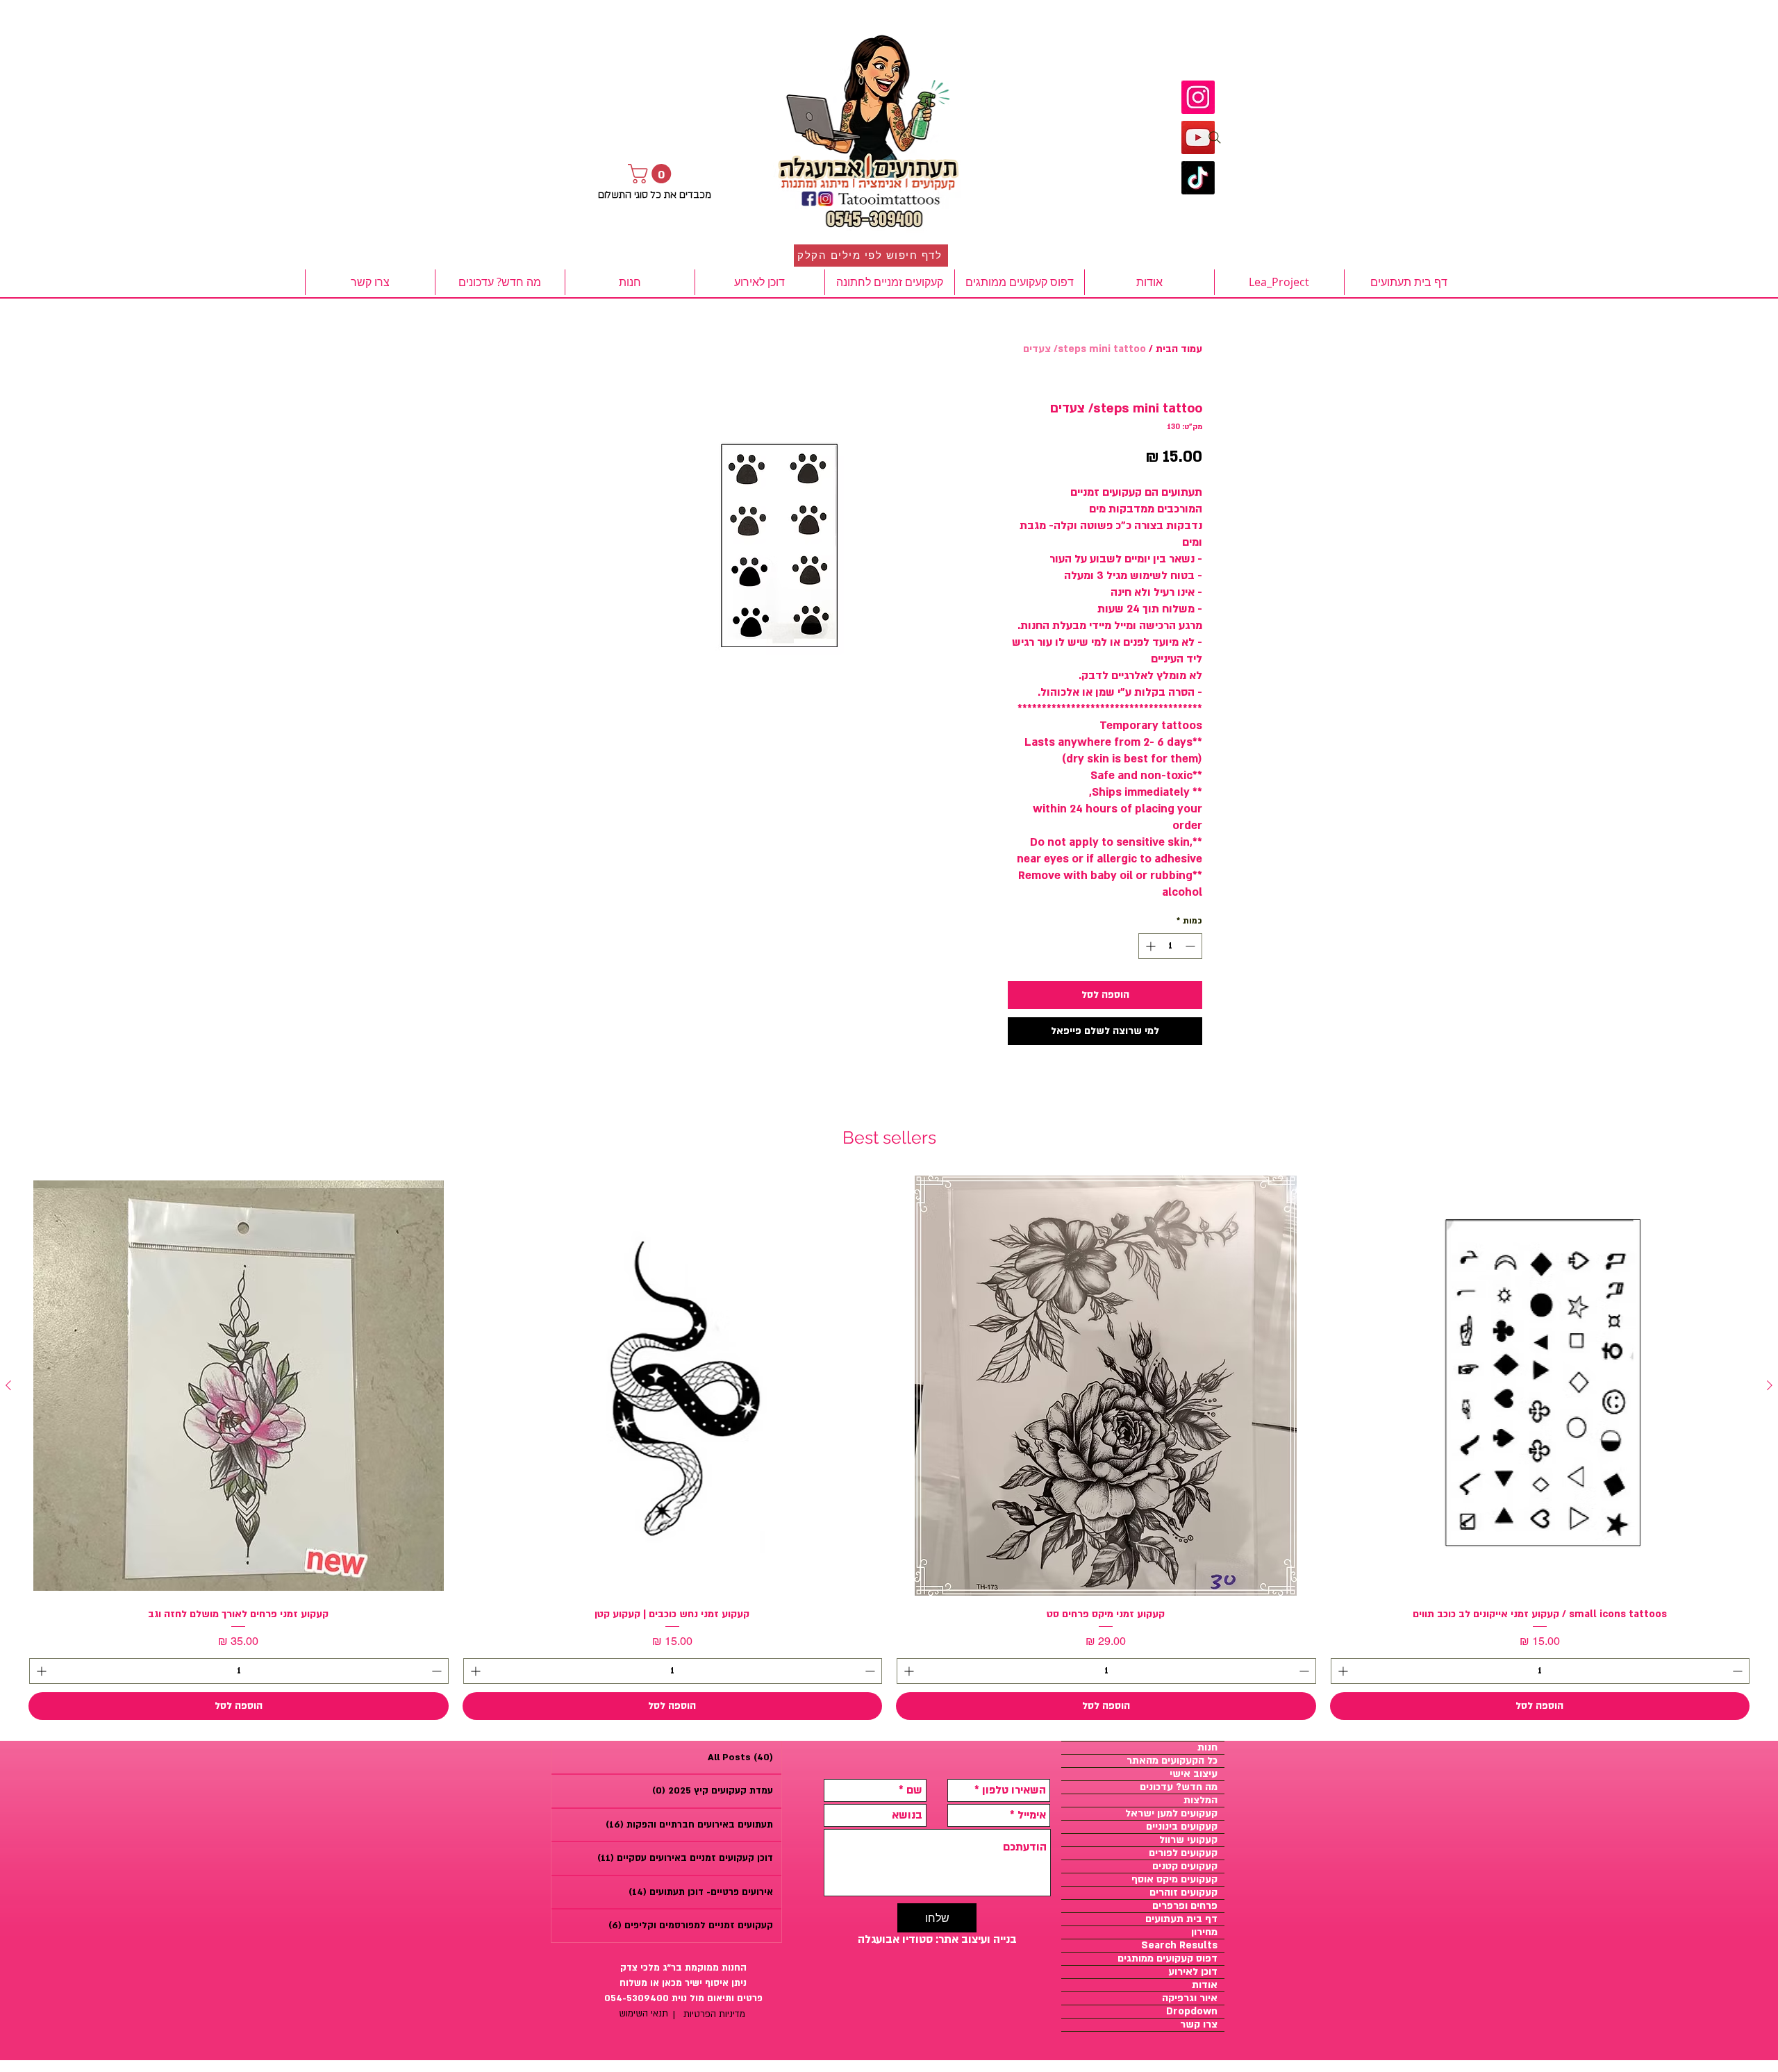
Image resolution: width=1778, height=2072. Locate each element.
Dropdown (1192, 2012)
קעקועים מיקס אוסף (1174, 1880)
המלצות (1200, 1801)
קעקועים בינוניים (1182, 1827)
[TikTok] (1198, 178)
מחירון (1204, 1932)
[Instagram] (1198, 97)
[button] (652, 174)
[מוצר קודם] (1770, 1385)
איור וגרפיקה (1190, 1998)
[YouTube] (1198, 137)
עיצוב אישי (1194, 1774)
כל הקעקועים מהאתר (1172, 1761)
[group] (889, 1448)
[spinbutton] (1170, 946)
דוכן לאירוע (1193, 1972)
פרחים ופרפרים (1185, 1906)
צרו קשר (1199, 2025)
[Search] (1215, 137)
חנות (1207, 1748)
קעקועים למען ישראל (1171, 1814)
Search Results (1179, 1946)
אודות (1205, 1985)
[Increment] (1149, 946)
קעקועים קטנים (1185, 1866)
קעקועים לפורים (1183, 1853)
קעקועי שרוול (1188, 1840)
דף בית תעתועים (1181, 1919)
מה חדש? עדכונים (1179, 1787)
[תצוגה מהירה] (1540, 1386)
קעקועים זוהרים (1183, 1893)
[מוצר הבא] (8, 1385)
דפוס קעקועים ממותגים (1168, 1959)
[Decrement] (1191, 946)
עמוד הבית (1179, 349)
